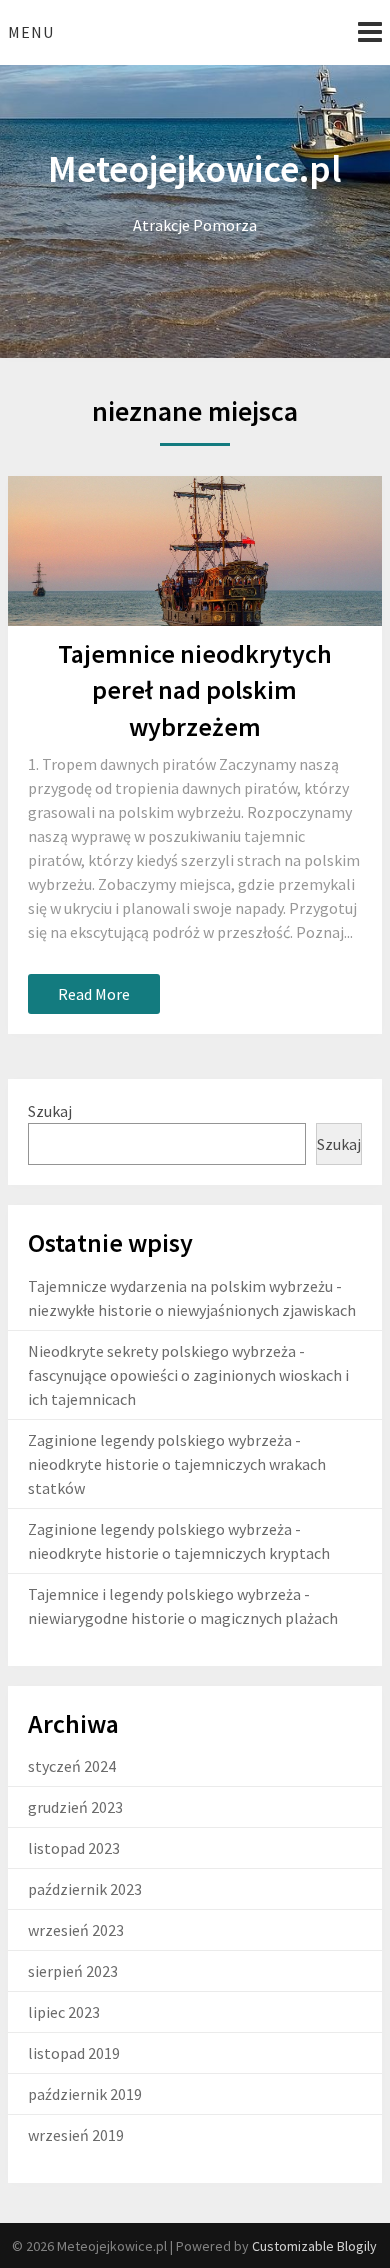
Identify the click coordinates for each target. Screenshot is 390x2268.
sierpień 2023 (73, 1971)
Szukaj (50, 1111)
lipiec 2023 (64, 2012)
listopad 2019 (74, 2053)
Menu (31, 32)
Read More (94, 994)
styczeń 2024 (72, 1766)
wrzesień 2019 (76, 2135)
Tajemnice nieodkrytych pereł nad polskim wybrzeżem (195, 690)
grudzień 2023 (75, 1807)
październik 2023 (85, 1889)
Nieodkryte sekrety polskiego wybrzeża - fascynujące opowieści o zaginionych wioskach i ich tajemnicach (188, 1375)
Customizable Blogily (314, 2246)
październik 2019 (85, 2094)
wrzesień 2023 (76, 1930)
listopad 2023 (74, 1848)
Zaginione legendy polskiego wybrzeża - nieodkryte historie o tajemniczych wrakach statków (177, 1464)
